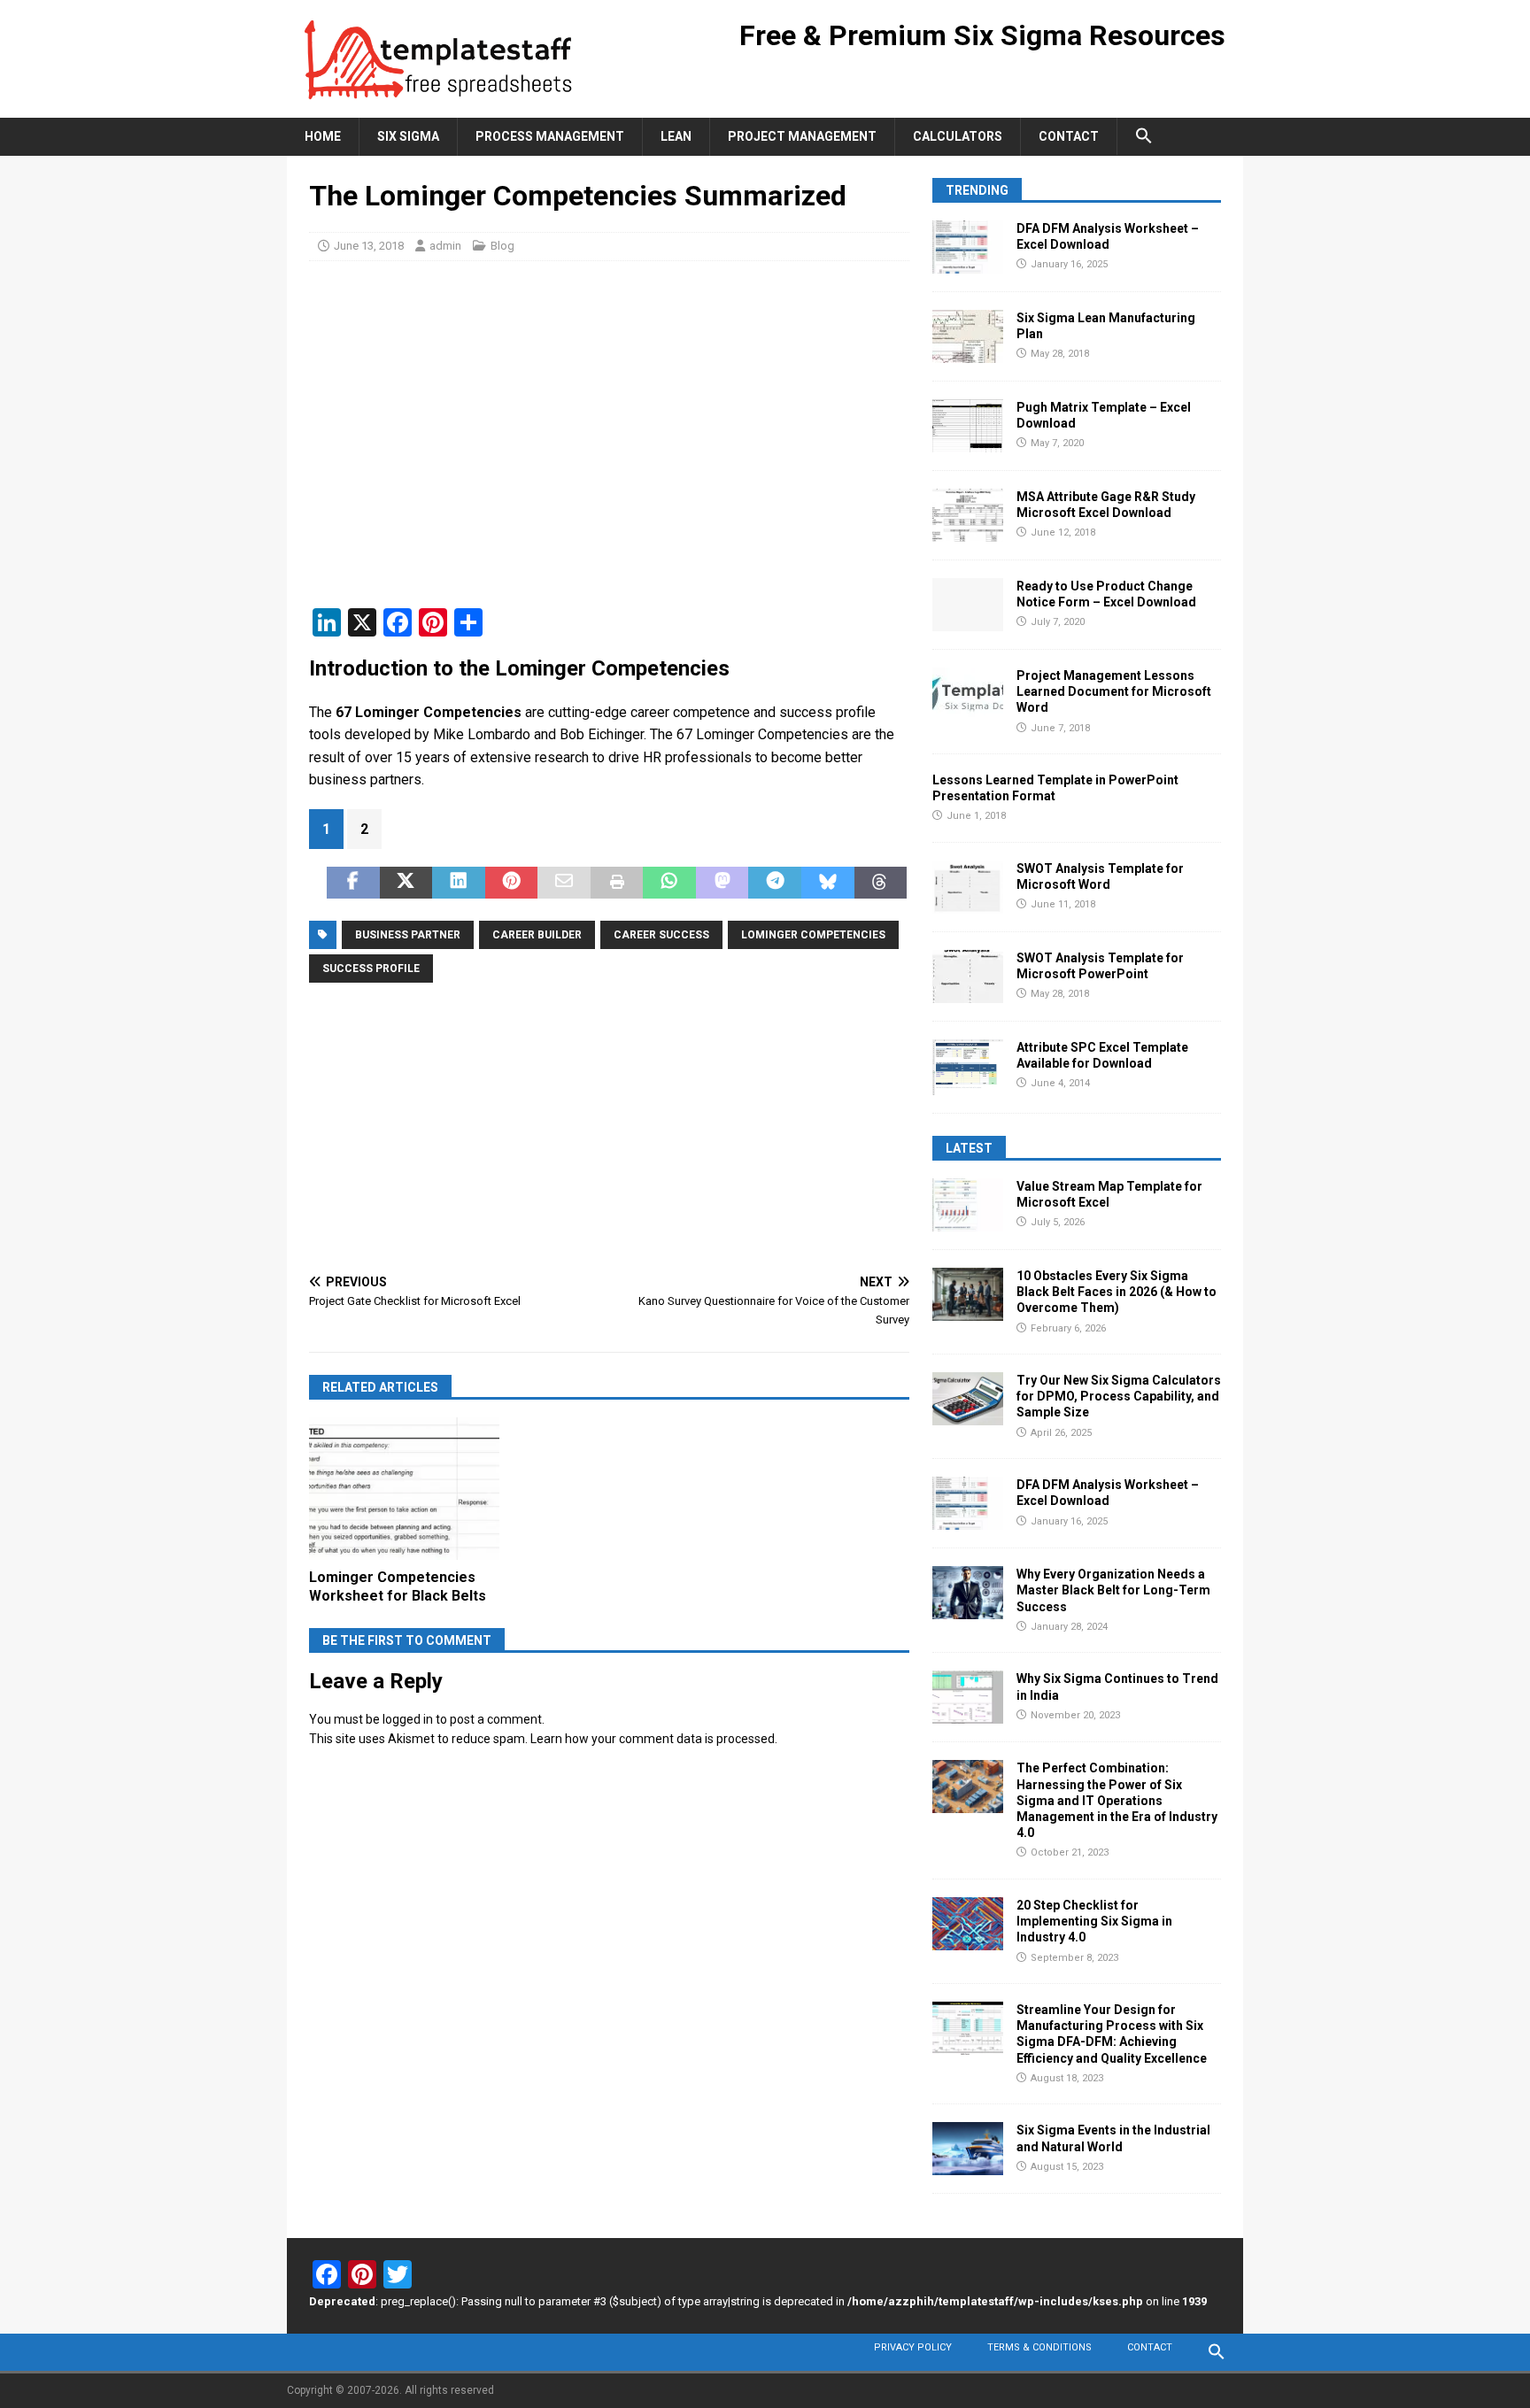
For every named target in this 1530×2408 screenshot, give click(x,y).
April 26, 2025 (1061, 1433)
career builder (537, 935)
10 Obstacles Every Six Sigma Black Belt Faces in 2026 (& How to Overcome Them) (1117, 1292)
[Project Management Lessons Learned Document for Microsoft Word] (968, 694)
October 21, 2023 (1070, 1852)
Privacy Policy (913, 2347)
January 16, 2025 (1069, 264)
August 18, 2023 (1067, 2078)
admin (445, 246)
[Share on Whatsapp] (669, 883)
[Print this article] (617, 883)
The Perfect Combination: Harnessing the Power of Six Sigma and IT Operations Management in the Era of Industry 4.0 (1117, 1800)
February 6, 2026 (1068, 1328)
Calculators (958, 136)
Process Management (550, 136)
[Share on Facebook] (353, 883)
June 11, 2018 (1063, 904)
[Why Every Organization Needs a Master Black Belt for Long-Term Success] (968, 1593)
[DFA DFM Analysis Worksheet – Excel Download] (968, 247)
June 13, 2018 (369, 246)
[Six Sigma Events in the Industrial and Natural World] (968, 2149)
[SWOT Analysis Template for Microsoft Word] (968, 887)
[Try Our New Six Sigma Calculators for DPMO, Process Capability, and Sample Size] (968, 1399)
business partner (408, 935)
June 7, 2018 (1060, 728)
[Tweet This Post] (406, 883)
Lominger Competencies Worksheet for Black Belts (398, 1586)
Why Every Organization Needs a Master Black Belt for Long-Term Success (1113, 1590)
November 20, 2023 (1075, 1715)
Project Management (802, 136)
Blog (502, 246)
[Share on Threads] (881, 883)
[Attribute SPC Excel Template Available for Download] (968, 1067)
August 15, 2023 (1067, 2167)
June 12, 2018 (1063, 533)
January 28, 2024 (1069, 1627)
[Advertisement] (609, 443)
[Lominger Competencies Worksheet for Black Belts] (404, 1489)
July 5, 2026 (1058, 1222)
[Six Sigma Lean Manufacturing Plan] (968, 336)
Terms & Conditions (1039, 2347)
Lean (676, 136)
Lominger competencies (813, 935)
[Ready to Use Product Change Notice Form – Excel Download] (968, 605)
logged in (408, 1719)
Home (323, 136)
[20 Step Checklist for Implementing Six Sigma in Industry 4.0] (968, 1924)
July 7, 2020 (1058, 622)
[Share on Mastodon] (722, 883)
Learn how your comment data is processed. (654, 1739)
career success (661, 935)
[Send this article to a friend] (564, 883)
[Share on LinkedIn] (459, 883)
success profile (371, 969)
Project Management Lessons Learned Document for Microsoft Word (1114, 691)
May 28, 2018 (1060, 354)
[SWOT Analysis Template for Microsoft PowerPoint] (968, 976)
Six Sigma (408, 136)
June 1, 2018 (976, 816)
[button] (1144, 136)
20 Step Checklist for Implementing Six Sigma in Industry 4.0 (1094, 1921)
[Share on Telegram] (775, 883)
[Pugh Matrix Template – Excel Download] (968, 426)
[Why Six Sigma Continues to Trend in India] (968, 1697)
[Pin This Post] (512, 883)
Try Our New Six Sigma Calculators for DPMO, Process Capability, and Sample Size (1119, 1396)
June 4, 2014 (1060, 1083)
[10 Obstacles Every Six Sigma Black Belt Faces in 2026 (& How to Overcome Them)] (968, 1294)
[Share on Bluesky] (828, 883)
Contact (1069, 136)
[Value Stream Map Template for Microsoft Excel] (968, 1205)
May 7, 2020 (1057, 443)
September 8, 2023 (1074, 1958)
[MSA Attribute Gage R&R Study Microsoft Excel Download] (968, 515)
